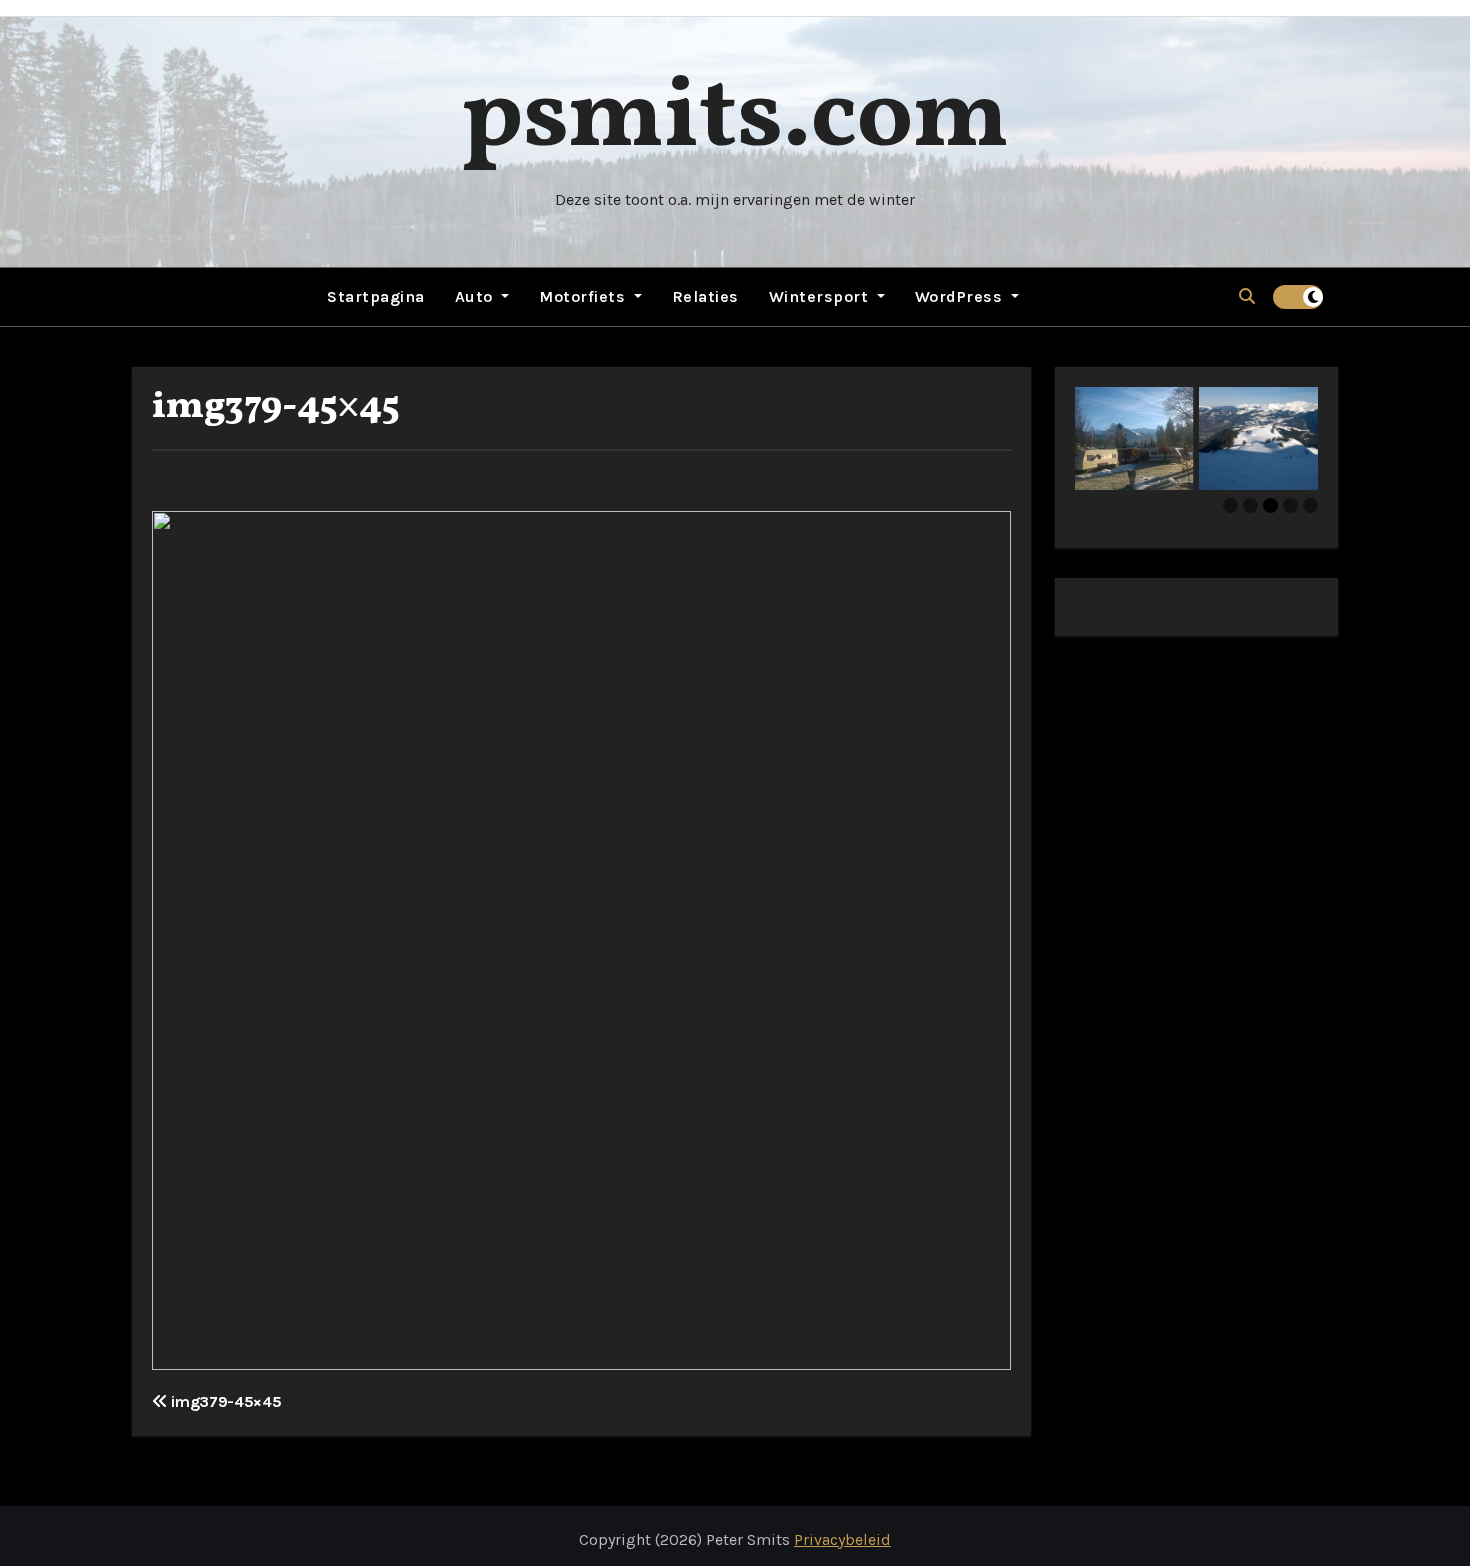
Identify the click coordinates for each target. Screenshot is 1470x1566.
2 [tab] (1250, 505)
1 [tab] (1230, 505)
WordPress (961, 296)
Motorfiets (584, 296)
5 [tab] (1310, 505)
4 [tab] (1290, 505)
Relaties (705, 296)
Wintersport (821, 296)
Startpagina (376, 296)
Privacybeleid (842, 1539)
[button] (1247, 296)
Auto (476, 296)
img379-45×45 (276, 407)
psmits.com (735, 119)
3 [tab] (1270, 505)
